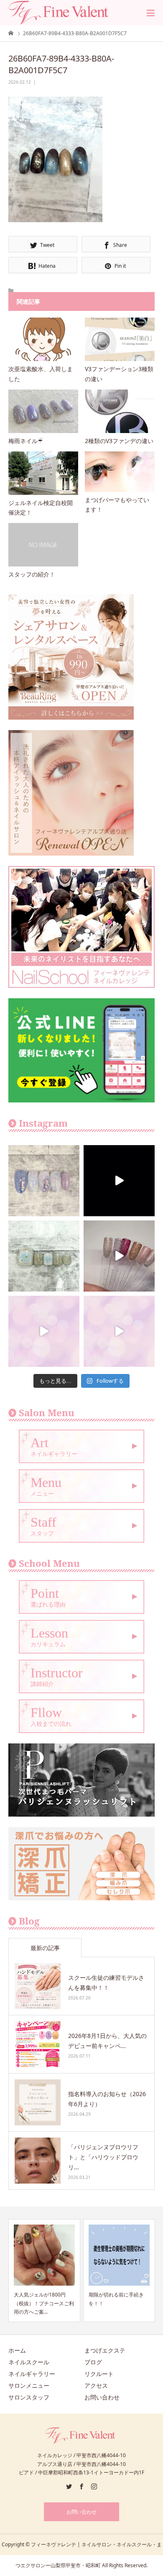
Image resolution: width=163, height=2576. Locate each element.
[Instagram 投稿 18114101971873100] (44, 1331)
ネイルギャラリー (32, 2374)
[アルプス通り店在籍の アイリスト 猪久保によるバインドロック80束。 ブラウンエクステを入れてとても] (119, 1181)
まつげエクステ (105, 2350)
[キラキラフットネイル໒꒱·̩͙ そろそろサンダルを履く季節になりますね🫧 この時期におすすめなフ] (44, 1256)
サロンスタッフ (29, 2397)
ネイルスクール (29, 2362)
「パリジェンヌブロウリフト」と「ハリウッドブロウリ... (103, 2157)
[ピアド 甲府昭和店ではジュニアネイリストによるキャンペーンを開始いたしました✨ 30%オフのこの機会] (119, 1331)
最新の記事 (45, 1948)
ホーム (17, 2350)
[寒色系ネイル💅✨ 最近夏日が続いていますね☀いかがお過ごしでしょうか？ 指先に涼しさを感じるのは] (44, 1181)
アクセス (96, 2385)
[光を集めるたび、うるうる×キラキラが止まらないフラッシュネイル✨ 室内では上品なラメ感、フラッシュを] (119, 1256)
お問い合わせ (102, 2397)
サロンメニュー (29, 2385)
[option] (51, 2270)
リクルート (99, 2374)
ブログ (93, 2362)
